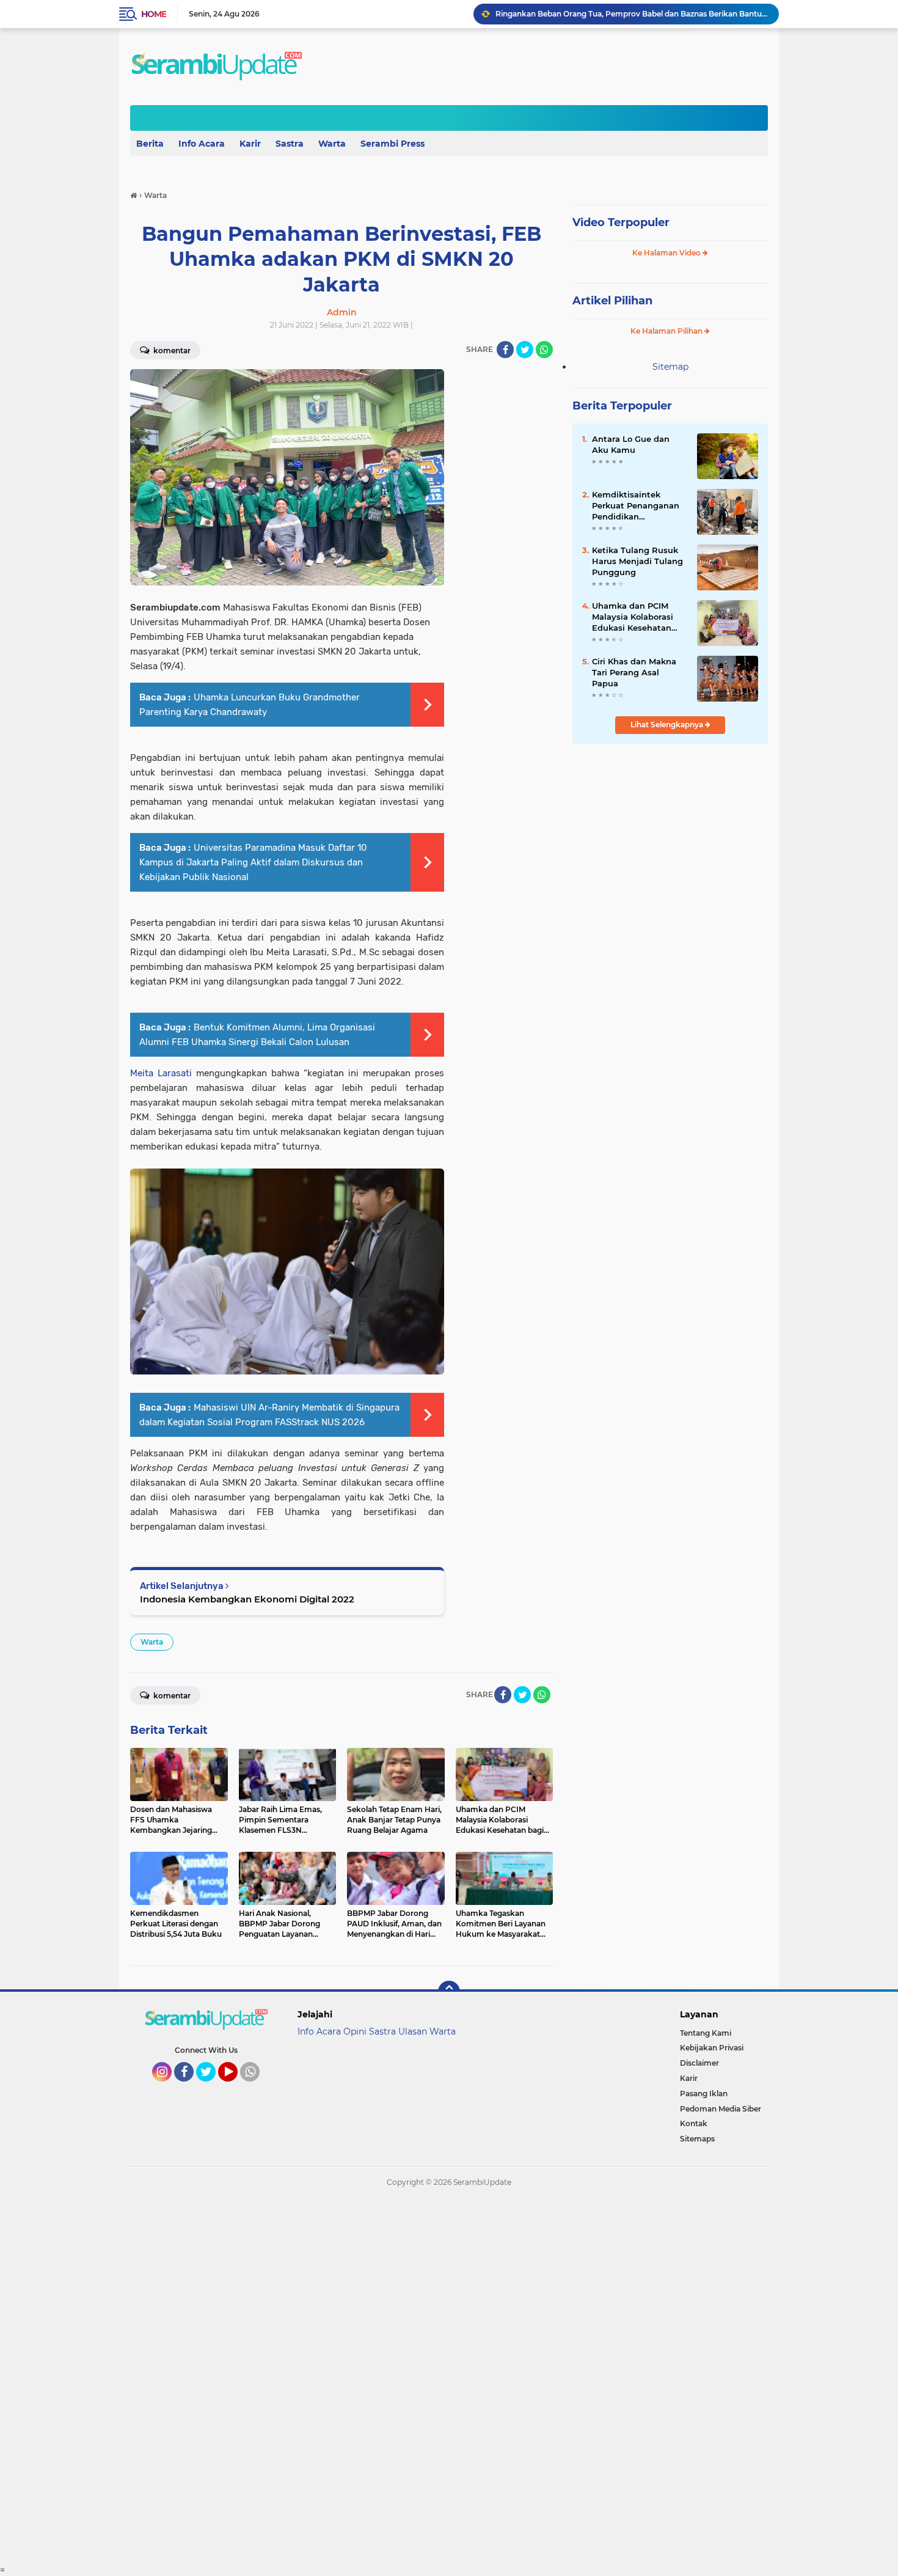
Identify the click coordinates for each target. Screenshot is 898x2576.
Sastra (290, 144)
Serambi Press (392, 144)
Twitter (211, 2087)
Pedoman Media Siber (721, 2109)
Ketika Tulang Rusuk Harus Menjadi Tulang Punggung (637, 561)
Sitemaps (697, 2139)
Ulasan (413, 2031)
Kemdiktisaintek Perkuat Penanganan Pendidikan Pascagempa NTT (636, 506)
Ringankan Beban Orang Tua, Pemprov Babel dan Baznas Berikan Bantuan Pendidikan (632, 14)
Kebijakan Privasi (712, 2048)
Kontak (694, 2123)
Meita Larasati (161, 1073)
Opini (355, 2031)
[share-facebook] (505, 350)
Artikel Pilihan (612, 301)
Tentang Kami (706, 2033)
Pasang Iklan (704, 2093)
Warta (332, 144)
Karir (250, 144)
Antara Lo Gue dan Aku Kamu (631, 444)
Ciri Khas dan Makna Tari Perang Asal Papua (634, 672)
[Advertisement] (367, 2381)
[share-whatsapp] (544, 350)
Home (154, 14)
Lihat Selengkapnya (668, 725)
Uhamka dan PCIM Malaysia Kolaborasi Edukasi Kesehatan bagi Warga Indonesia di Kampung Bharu (637, 617)
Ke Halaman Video (667, 253)
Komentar (171, 350)
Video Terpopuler (621, 222)
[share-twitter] (525, 350)
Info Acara (202, 144)
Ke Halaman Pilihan (667, 331)
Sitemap (670, 367)
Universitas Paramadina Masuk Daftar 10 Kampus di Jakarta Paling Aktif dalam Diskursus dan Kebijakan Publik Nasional (253, 862)
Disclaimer (699, 2063)
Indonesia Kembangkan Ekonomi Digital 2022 (247, 1599)
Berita (150, 144)
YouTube (236, 2087)
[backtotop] (449, 1992)
